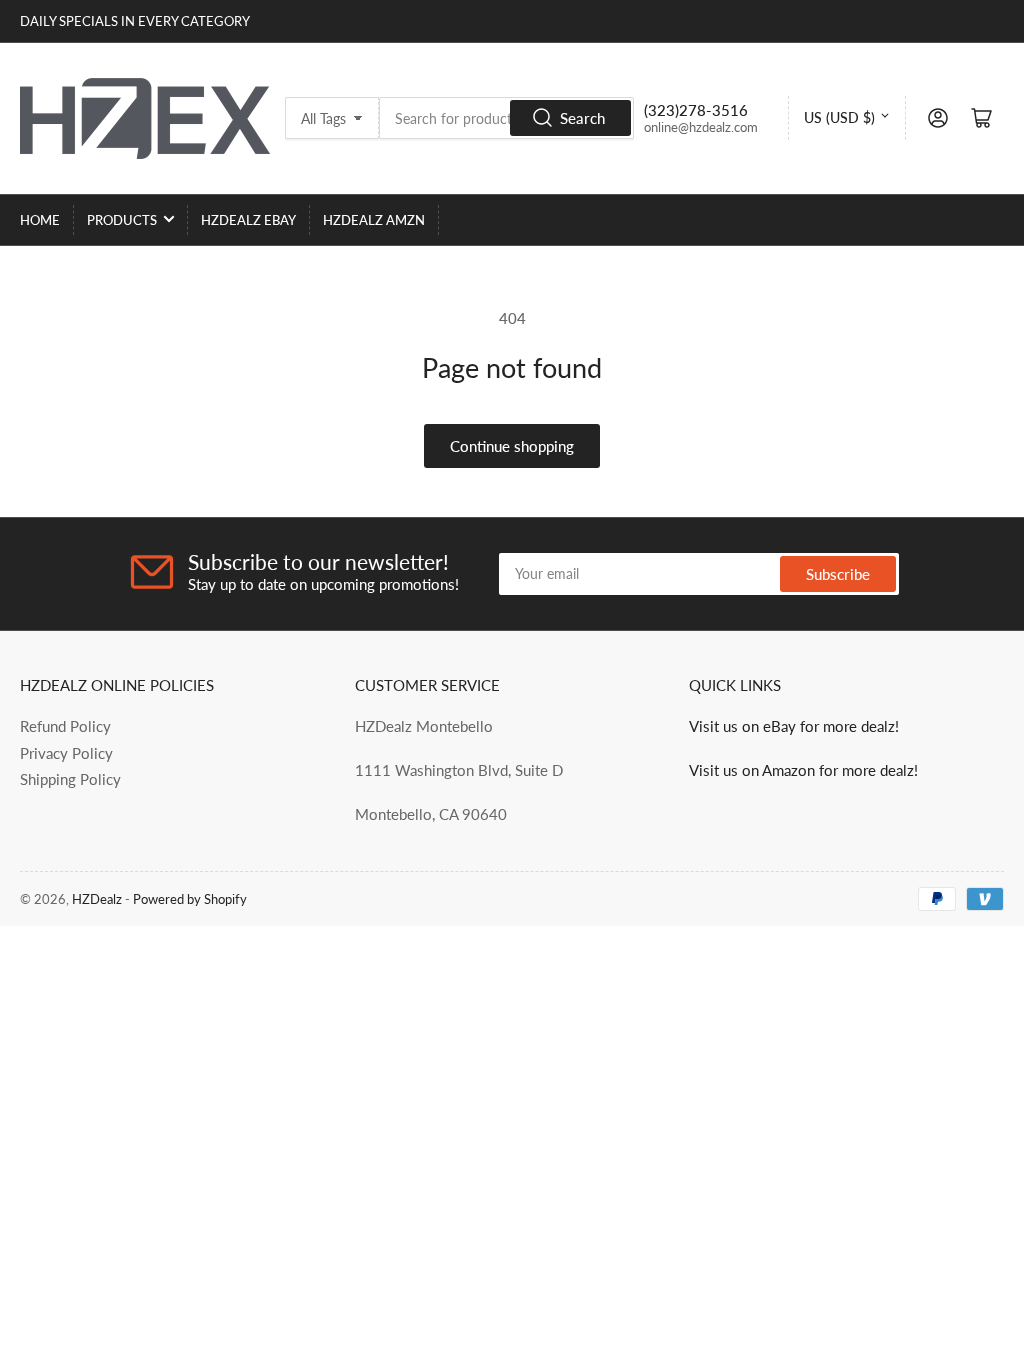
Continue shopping (512, 446)
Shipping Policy (70, 779)
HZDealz (97, 899)
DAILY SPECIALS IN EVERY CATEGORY (135, 21)
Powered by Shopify (190, 899)
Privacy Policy (66, 753)
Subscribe (838, 574)
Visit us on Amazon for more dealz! (803, 770)
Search (582, 118)
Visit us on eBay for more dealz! (794, 726)
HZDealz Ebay (248, 220)
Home (40, 220)
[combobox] (506, 118)
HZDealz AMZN (374, 220)
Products (122, 220)
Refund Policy (65, 726)
